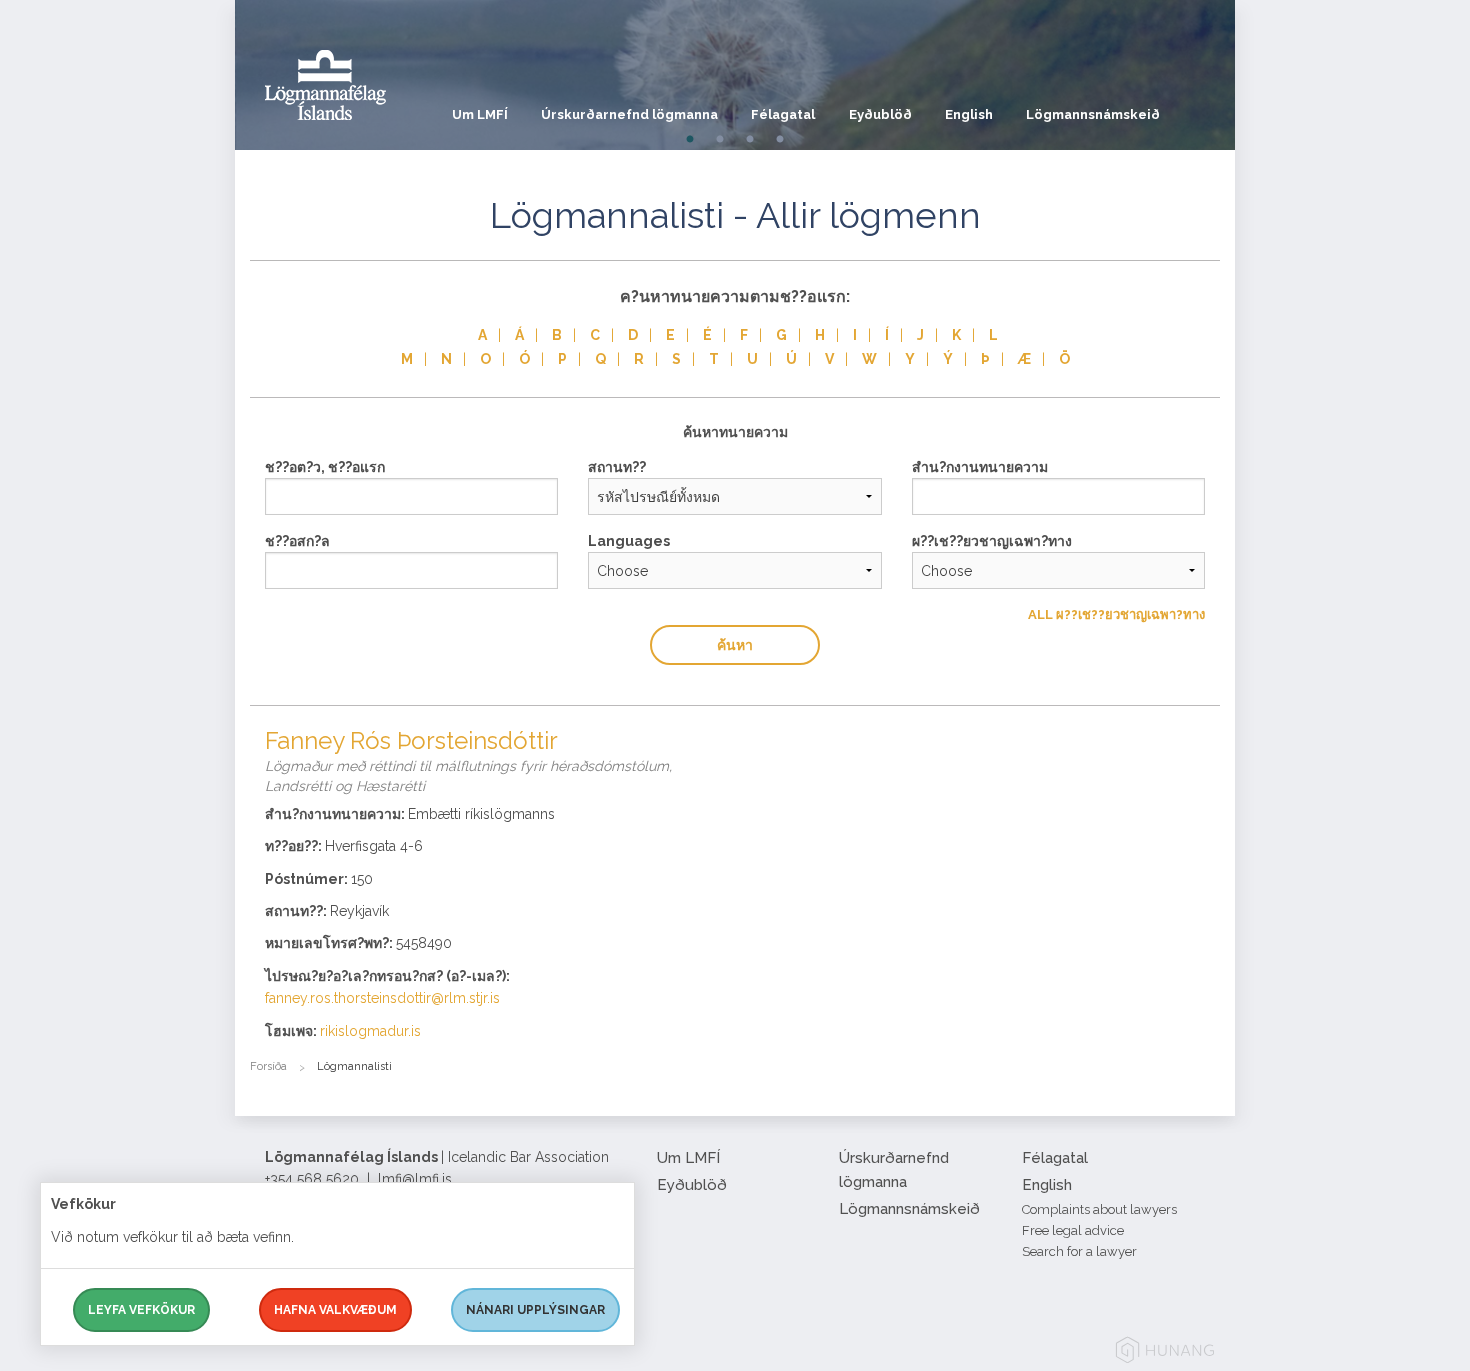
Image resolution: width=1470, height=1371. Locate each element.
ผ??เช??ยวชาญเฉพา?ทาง (992, 541)
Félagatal (783, 114)
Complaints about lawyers (1099, 1209)
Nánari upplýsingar (535, 1310)
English (969, 114)
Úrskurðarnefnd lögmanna (629, 114)
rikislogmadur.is (370, 1031)
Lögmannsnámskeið (1093, 114)
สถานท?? (617, 467)
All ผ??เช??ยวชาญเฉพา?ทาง (1116, 614)
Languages (629, 541)
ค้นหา (735, 645)
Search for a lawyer (1079, 1251)
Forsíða (268, 1066)
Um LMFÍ (480, 114)
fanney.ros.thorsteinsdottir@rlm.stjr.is (382, 998)
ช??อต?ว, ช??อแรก (325, 467)
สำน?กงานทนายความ (980, 467)
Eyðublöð (880, 114)
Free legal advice (1073, 1230)
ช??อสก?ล (297, 541)
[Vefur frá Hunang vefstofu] (1165, 1353)
